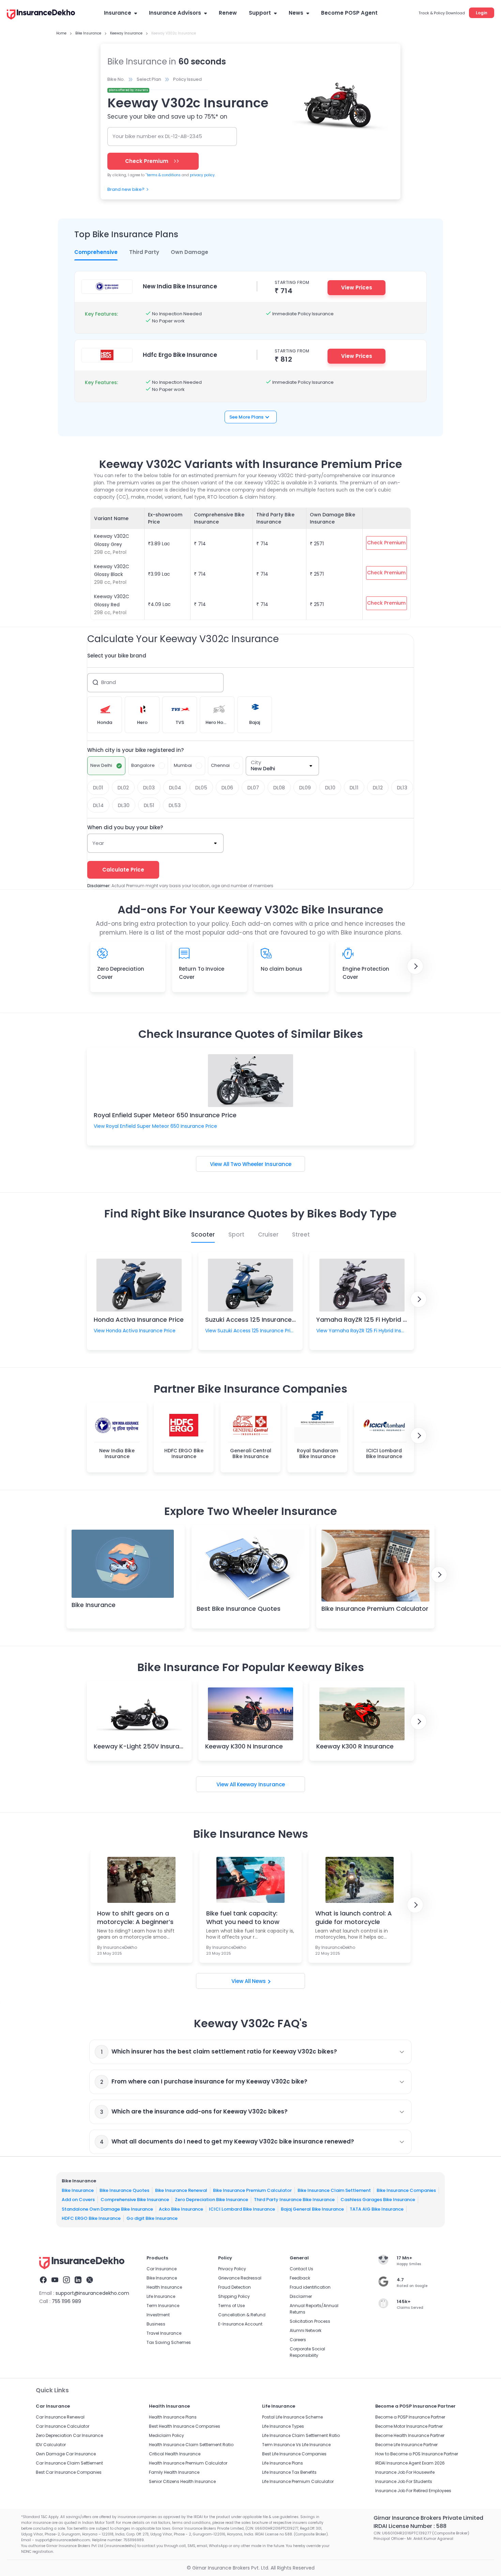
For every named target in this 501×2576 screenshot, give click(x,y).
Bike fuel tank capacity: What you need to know (243, 1918)
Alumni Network (306, 2330)
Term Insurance (163, 2306)
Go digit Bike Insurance (152, 2218)
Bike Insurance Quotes (124, 2190)
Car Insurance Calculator (63, 2426)
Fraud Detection (234, 2287)
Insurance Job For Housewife (405, 2472)
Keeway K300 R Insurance (355, 1746)
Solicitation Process (310, 2321)
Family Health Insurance (174, 2472)
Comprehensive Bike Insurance (135, 2200)
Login (482, 13)
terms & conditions (163, 175)
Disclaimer (301, 2296)
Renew (228, 13)
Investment (158, 2315)
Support (260, 13)
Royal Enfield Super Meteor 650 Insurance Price (165, 1115)
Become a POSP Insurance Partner (410, 2417)
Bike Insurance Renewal (181, 2190)
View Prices (357, 287)
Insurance (118, 13)
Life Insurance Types (283, 2426)
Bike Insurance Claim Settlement (334, 2190)
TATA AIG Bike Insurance (377, 2209)
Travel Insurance (164, 2333)
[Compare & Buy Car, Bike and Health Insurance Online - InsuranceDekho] (41, 15)
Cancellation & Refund (242, 2315)
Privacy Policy (232, 2269)
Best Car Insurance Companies (69, 2472)
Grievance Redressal (240, 2278)
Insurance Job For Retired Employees (413, 2491)
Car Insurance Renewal (60, 2417)
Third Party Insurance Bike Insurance (294, 2200)
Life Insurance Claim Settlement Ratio (301, 2435)
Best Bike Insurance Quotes (239, 1609)
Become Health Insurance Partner (410, 2435)
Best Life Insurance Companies (294, 2454)
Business (156, 2324)
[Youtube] (55, 2281)
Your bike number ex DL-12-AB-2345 (157, 136)
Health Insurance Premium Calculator (188, 2463)
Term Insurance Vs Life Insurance (296, 2445)
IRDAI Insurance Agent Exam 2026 (410, 2463)
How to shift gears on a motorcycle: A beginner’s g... (135, 1918)
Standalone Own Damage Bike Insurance (107, 2209)
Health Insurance (164, 2287)
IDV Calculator (51, 2445)
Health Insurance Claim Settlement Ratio (191, 2445)
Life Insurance (161, 2296)
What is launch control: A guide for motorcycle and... (354, 1918)
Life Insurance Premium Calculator (298, 2481)
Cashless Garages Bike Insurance (378, 2200)
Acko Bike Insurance (181, 2209)
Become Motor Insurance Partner (409, 2426)
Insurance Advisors (175, 13)
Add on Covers (78, 2200)
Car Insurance (162, 2269)
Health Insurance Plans (173, 2417)
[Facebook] (43, 2281)
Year (98, 843)
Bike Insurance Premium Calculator (375, 1609)
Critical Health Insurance (175, 2454)
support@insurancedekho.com (92, 2293)
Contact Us (301, 2269)
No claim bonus (282, 969)
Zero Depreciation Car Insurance (69, 2435)
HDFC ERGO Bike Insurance (91, 2218)
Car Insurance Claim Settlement (69, 2463)
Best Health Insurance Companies (185, 2426)
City (256, 762)
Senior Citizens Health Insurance (182, 2481)
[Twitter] (90, 2281)
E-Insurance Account (240, 2324)
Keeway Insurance (261, 1784)
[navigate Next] (415, 966)
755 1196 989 (66, 2301)
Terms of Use (231, 2306)
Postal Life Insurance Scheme (292, 2417)
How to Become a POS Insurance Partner (417, 2454)
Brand (109, 682)
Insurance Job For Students (404, 2481)
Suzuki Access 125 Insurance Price (257, 1320)
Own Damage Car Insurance (66, 2454)
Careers (298, 2340)
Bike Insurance (94, 1605)
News (296, 13)
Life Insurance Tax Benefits (289, 2472)
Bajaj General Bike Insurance (312, 2209)
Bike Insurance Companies (406, 2190)
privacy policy (202, 175)
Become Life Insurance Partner (406, 2445)
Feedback (300, 2278)
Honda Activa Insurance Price (139, 1320)
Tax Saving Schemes (169, 2342)
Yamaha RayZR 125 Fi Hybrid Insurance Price (383, 1320)
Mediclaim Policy (166, 2435)
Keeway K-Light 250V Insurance (142, 1746)
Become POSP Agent (349, 13)
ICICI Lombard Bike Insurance (242, 2209)
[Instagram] (66, 2281)
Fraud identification (310, 2287)
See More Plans (246, 417)
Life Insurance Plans (283, 2463)
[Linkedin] (78, 2281)
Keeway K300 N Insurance (244, 1746)
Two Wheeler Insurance (261, 1164)
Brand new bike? (126, 189)
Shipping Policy (234, 2296)
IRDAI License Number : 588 (410, 2526)
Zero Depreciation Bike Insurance (211, 2200)
